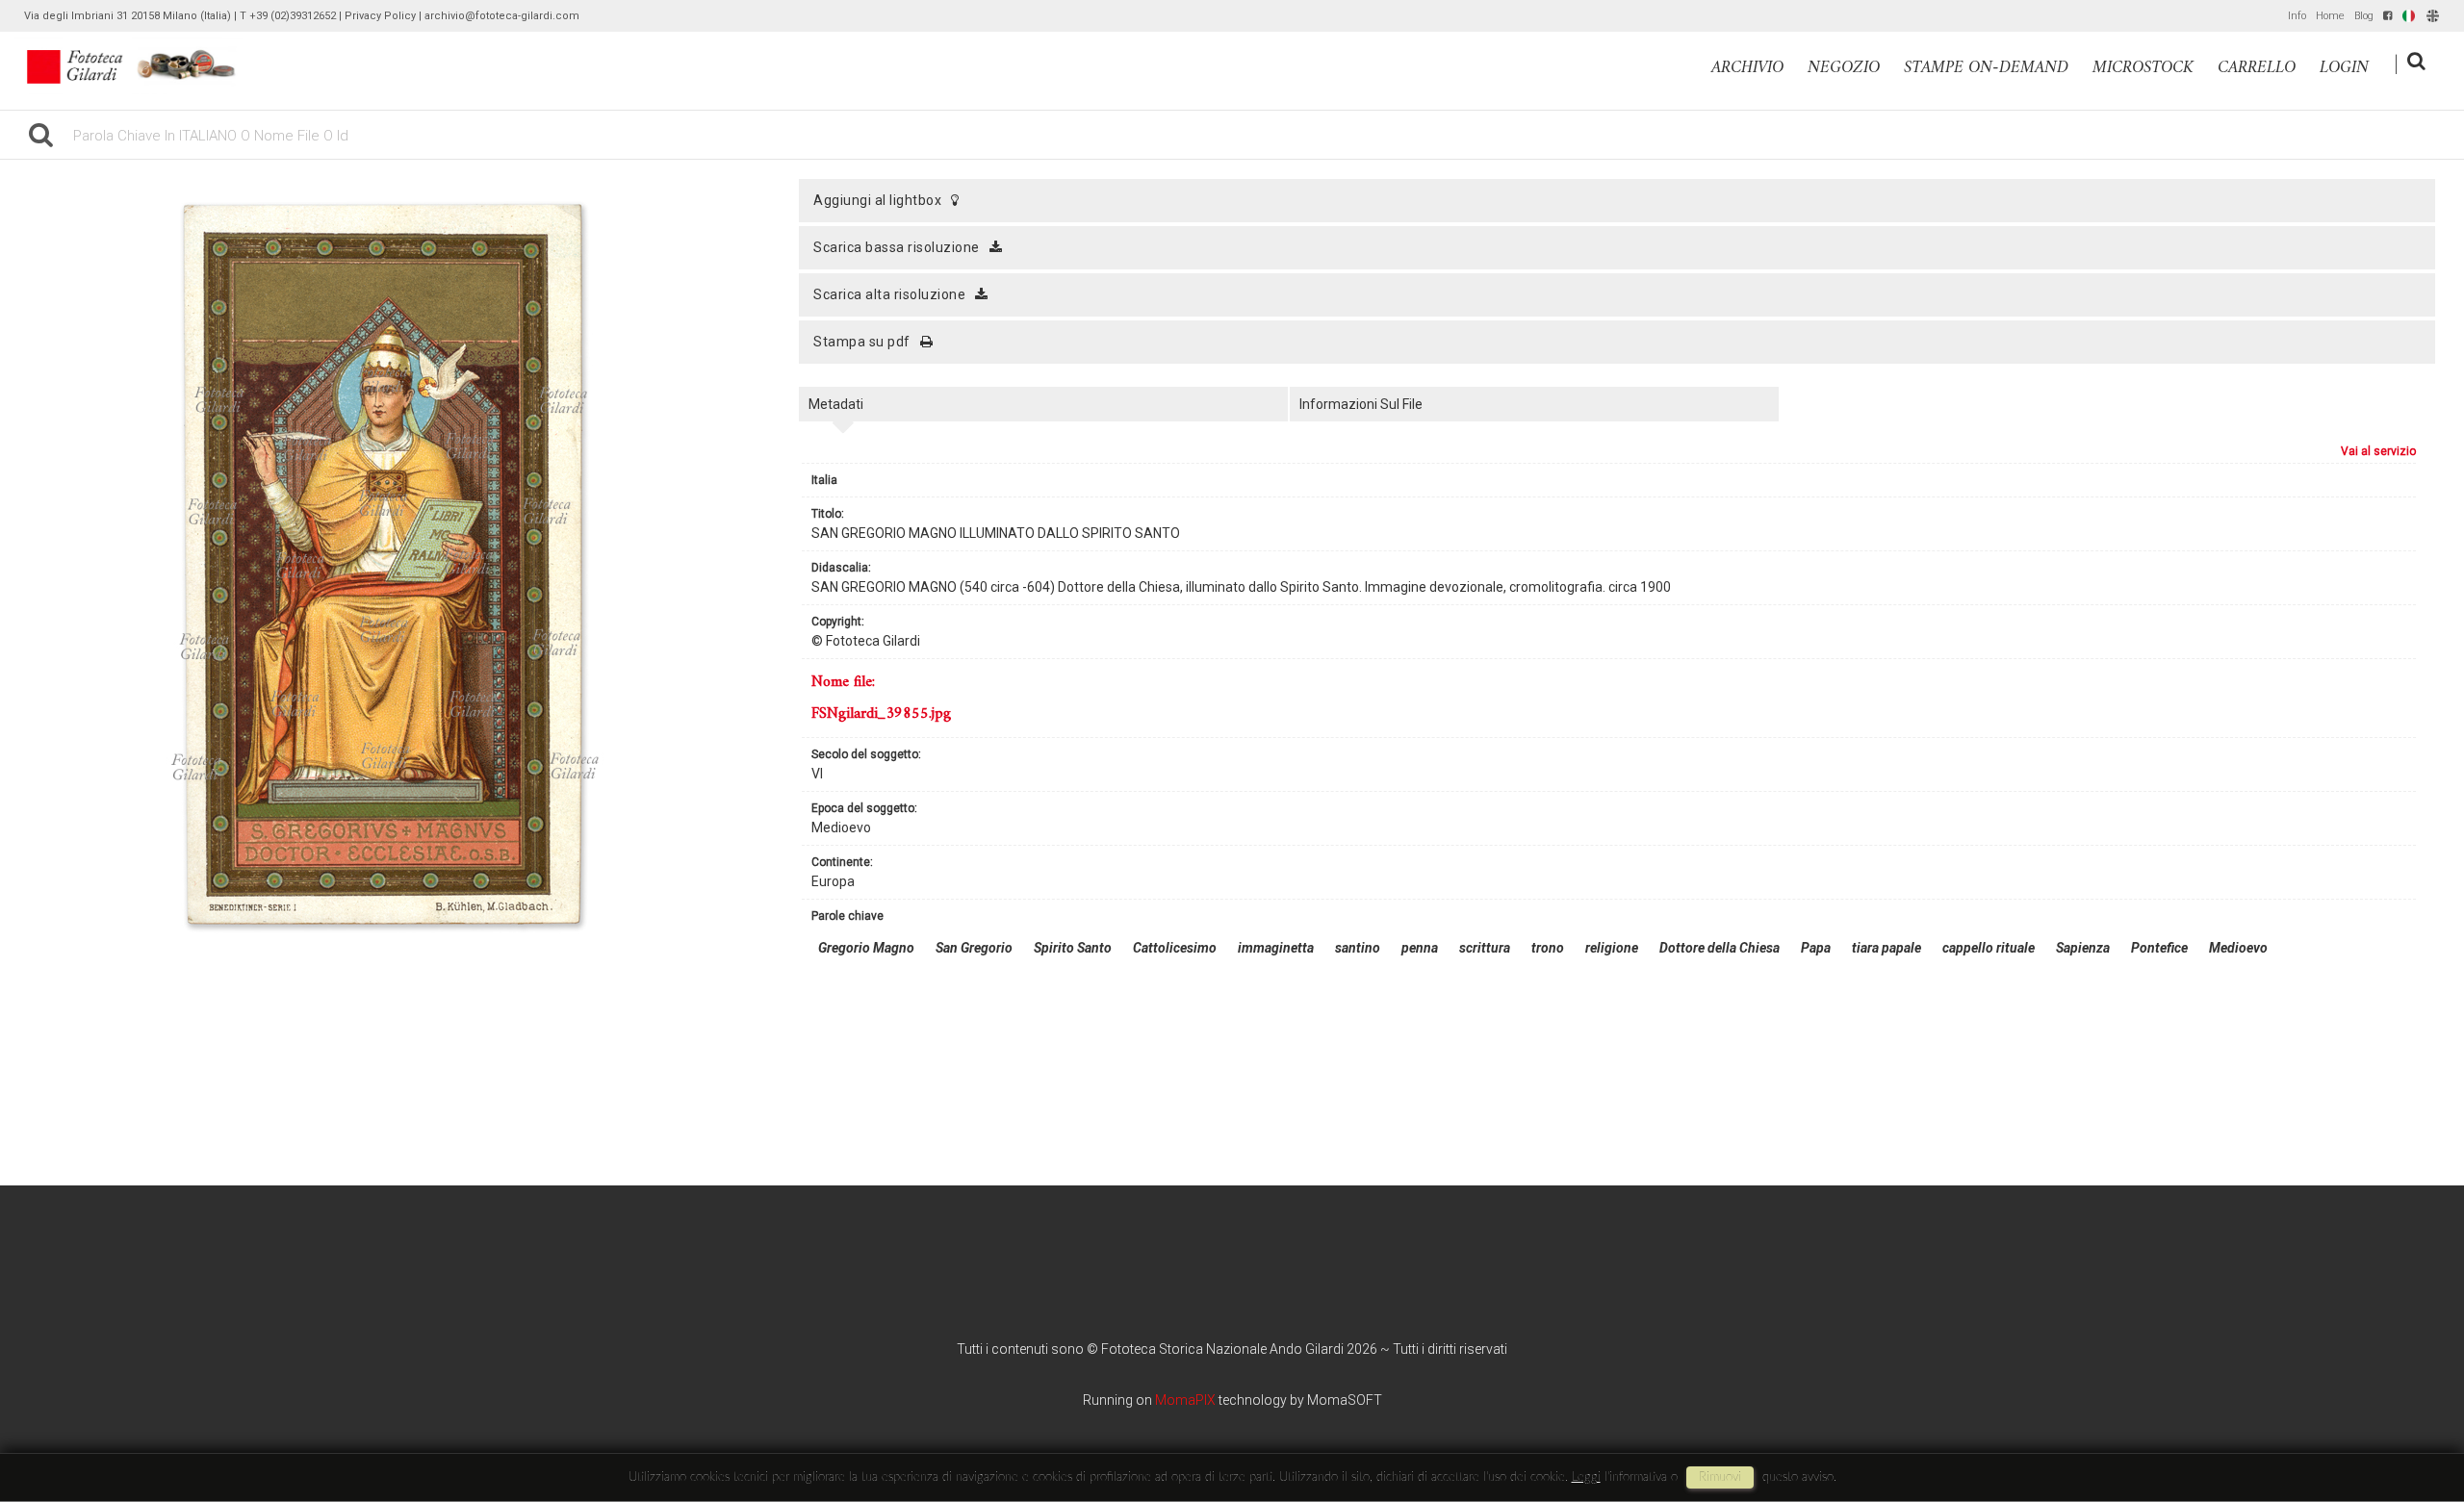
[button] (2413, 1423)
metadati (836, 404)
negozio (1844, 68)
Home (2330, 16)
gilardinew (142, 65)
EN (2432, 16)
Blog (2364, 16)
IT (2406, 16)
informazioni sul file (1361, 404)
